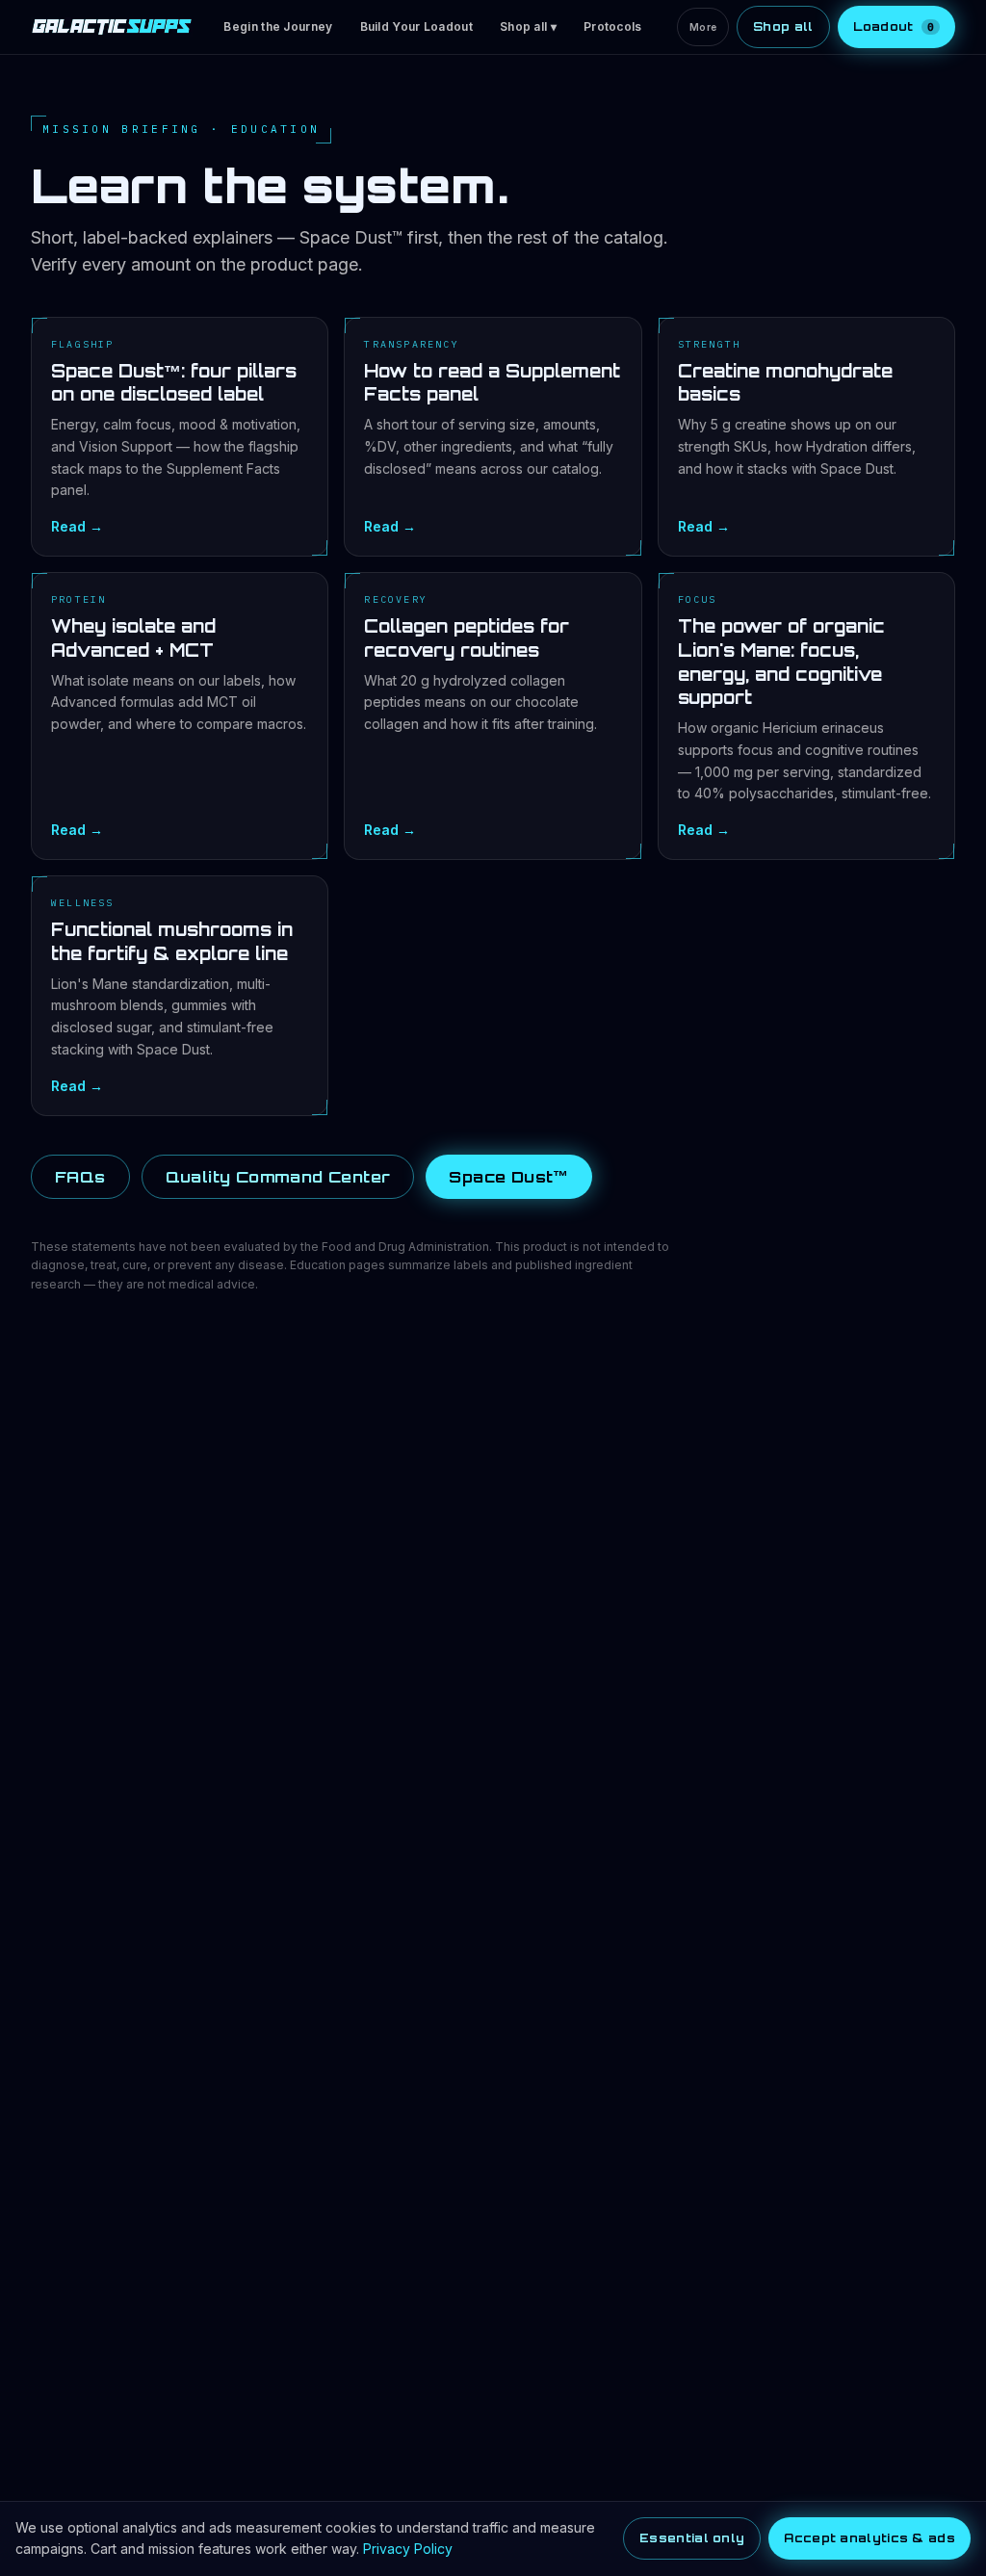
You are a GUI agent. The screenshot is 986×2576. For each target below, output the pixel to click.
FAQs (80, 1177)
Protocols (613, 26)
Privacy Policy (408, 2549)
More (703, 27)
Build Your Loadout (416, 26)
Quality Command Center (278, 1177)
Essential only (692, 2538)
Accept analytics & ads (869, 2538)
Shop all (783, 26)
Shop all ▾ (528, 26)
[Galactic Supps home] (112, 27)
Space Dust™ (508, 1177)
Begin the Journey (278, 26)
